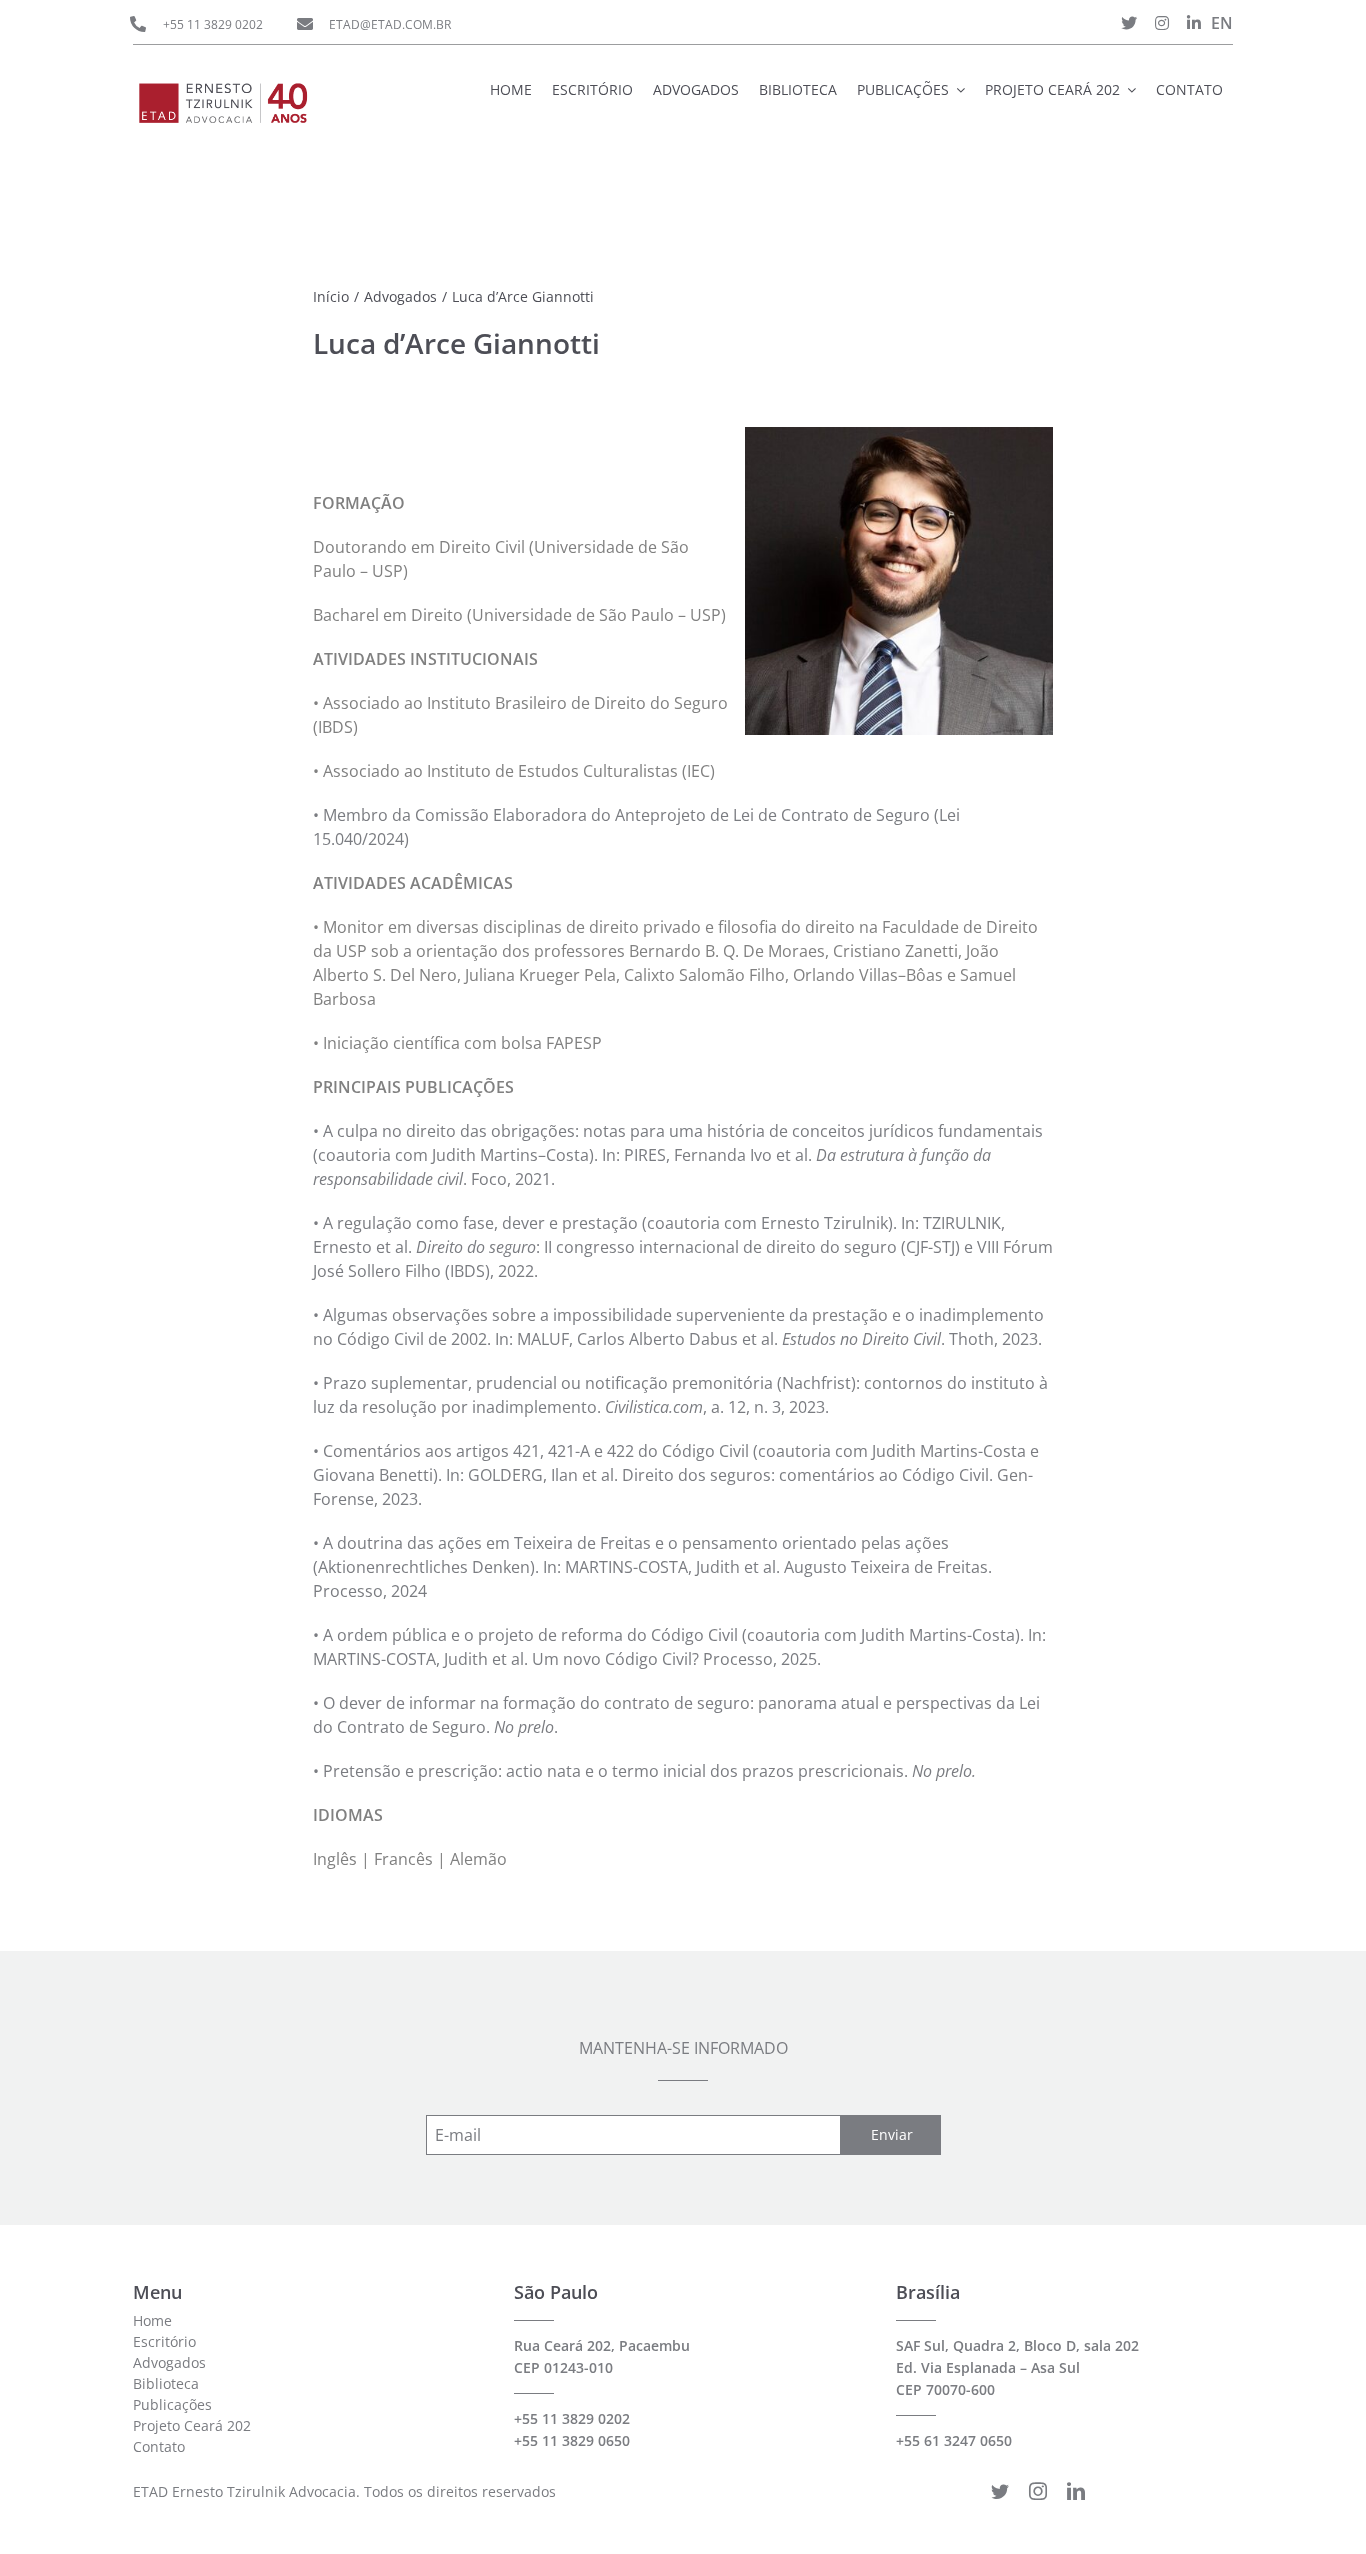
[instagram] (1038, 2491)
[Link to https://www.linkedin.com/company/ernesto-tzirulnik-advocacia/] (1194, 23)
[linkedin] (1076, 2491)
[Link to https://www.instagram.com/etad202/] (1162, 23)
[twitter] (1000, 2491)
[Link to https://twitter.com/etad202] (1129, 23)
